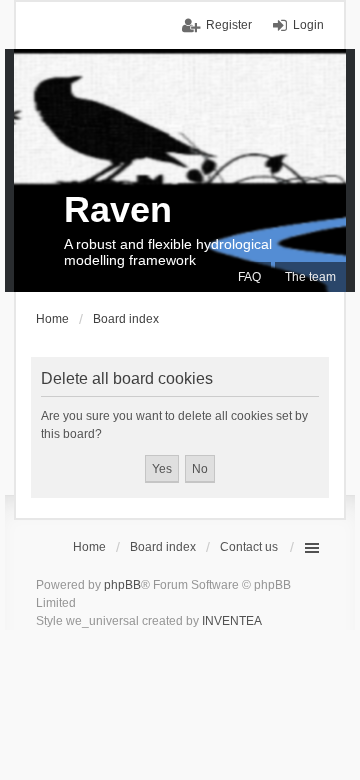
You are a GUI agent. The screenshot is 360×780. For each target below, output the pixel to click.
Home (89, 547)
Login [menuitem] (308, 25)
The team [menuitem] (310, 277)
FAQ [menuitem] (249, 277)
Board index (163, 547)
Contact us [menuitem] (249, 547)
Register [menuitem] (229, 25)
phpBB (122, 585)
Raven (118, 209)
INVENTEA (232, 621)
